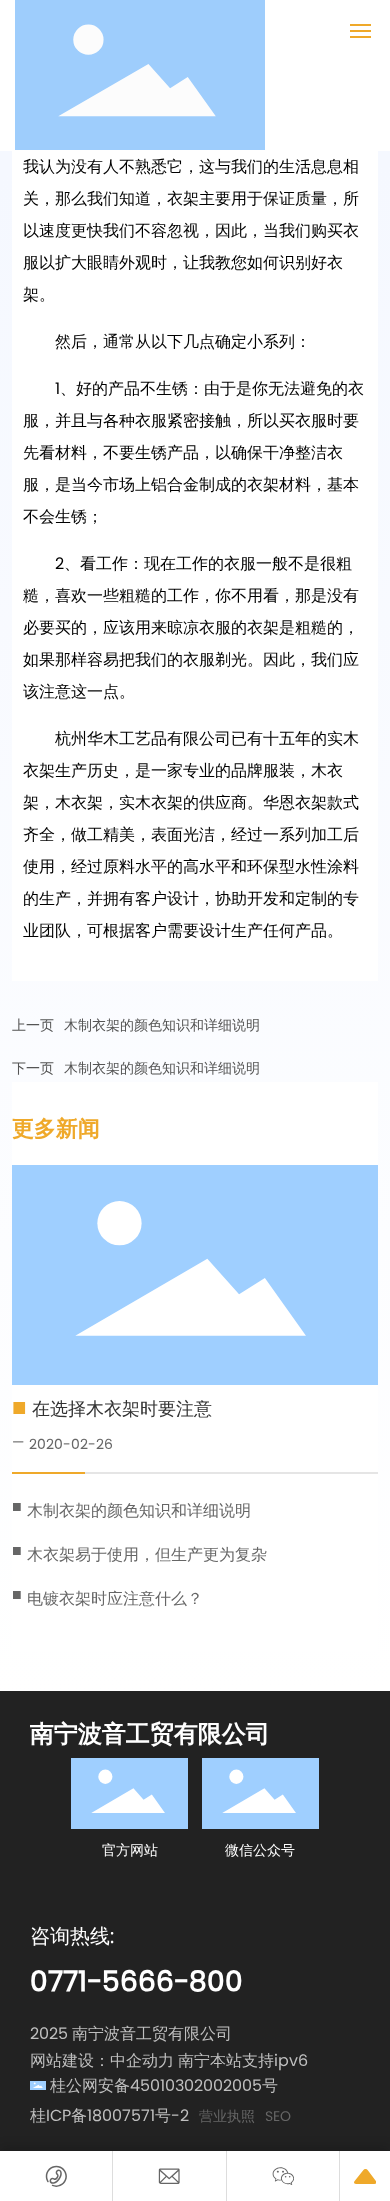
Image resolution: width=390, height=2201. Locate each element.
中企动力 (142, 2060)
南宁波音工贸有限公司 (150, 1733)
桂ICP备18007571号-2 (109, 2115)
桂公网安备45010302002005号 (164, 2085)
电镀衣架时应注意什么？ (115, 1598)
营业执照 (227, 2116)
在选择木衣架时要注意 (122, 1408)
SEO (278, 2116)
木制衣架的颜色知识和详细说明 (162, 1025)
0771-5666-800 (136, 1981)
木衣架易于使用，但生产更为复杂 (147, 1554)
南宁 (194, 2060)
